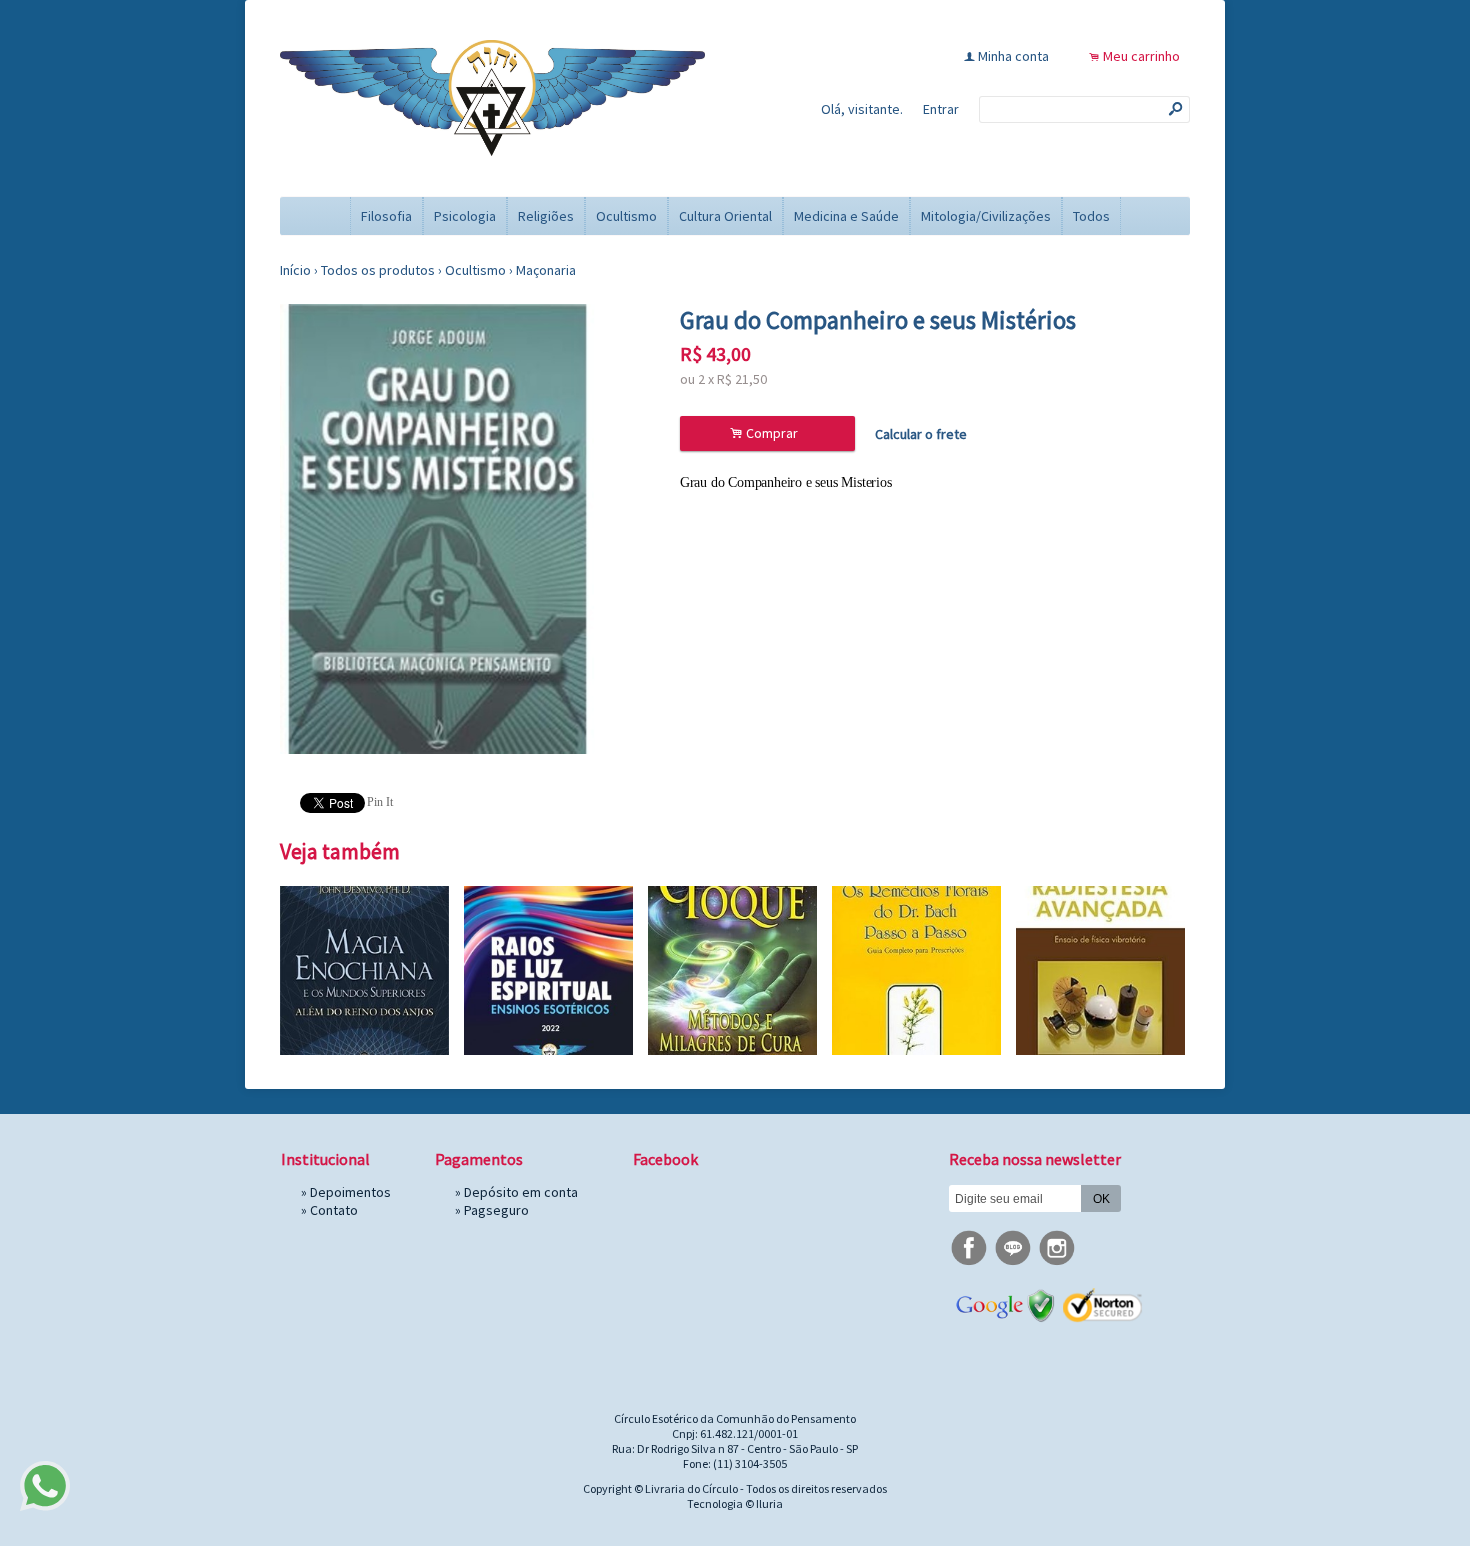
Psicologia (465, 216)
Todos (1091, 216)
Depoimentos (350, 1192)
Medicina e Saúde (846, 216)
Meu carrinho (1141, 56)
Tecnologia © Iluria (735, 1503)
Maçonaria (546, 270)
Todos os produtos (378, 270)
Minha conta (1013, 56)
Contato (334, 1210)
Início (295, 270)
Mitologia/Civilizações (986, 216)
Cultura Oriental (725, 216)
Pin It (380, 802)
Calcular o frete (921, 434)
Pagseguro (496, 1210)
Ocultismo (626, 216)
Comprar (767, 433)
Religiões (546, 216)
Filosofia (386, 216)
